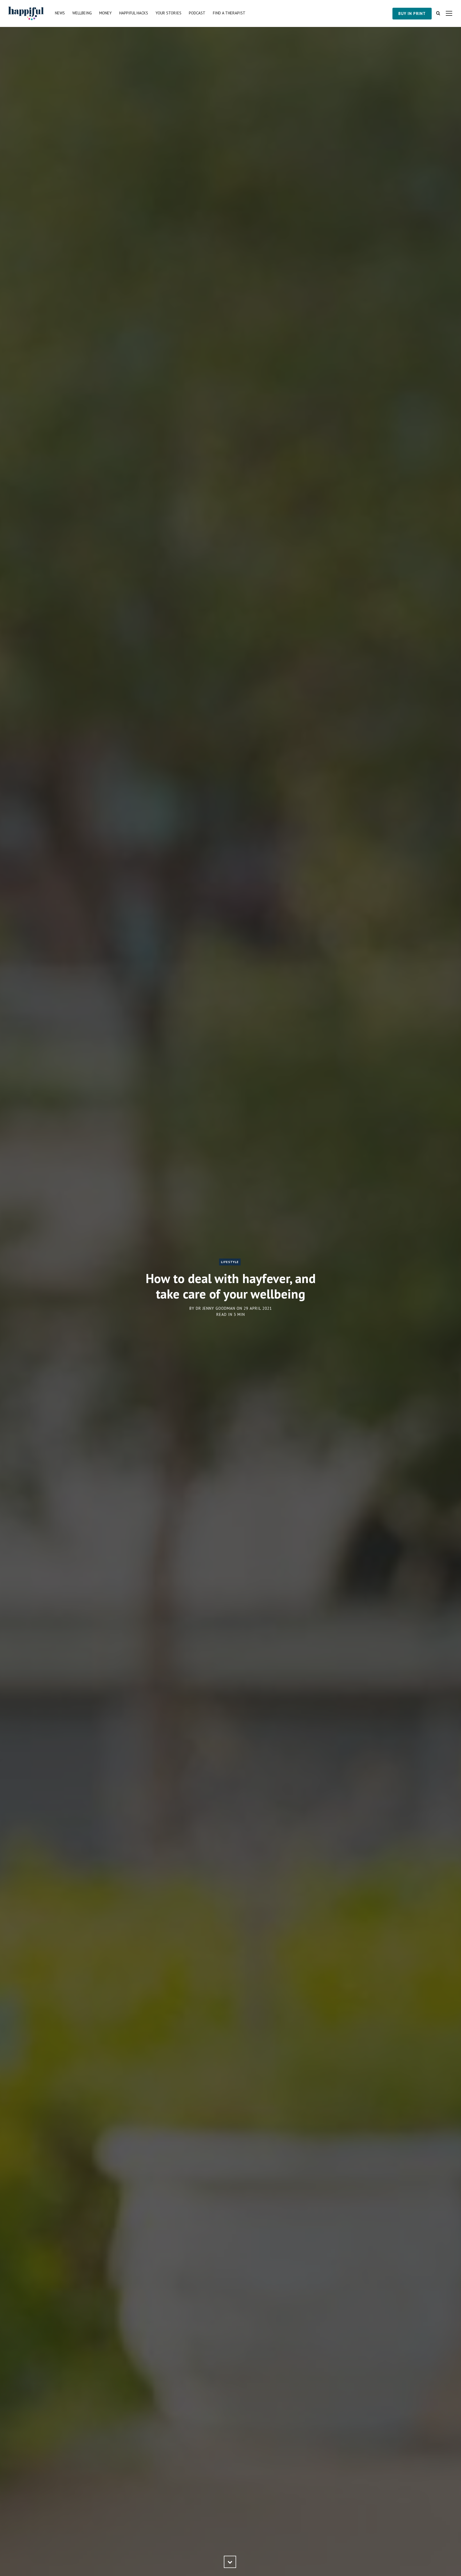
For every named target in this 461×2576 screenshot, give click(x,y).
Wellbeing (82, 13)
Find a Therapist (229, 13)
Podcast (197, 13)
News (60, 13)
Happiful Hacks (134, 13)
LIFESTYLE (230, 1262)
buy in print (412, 13)
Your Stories (168, 13)
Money (106, 13)
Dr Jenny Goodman (216, 1308)
